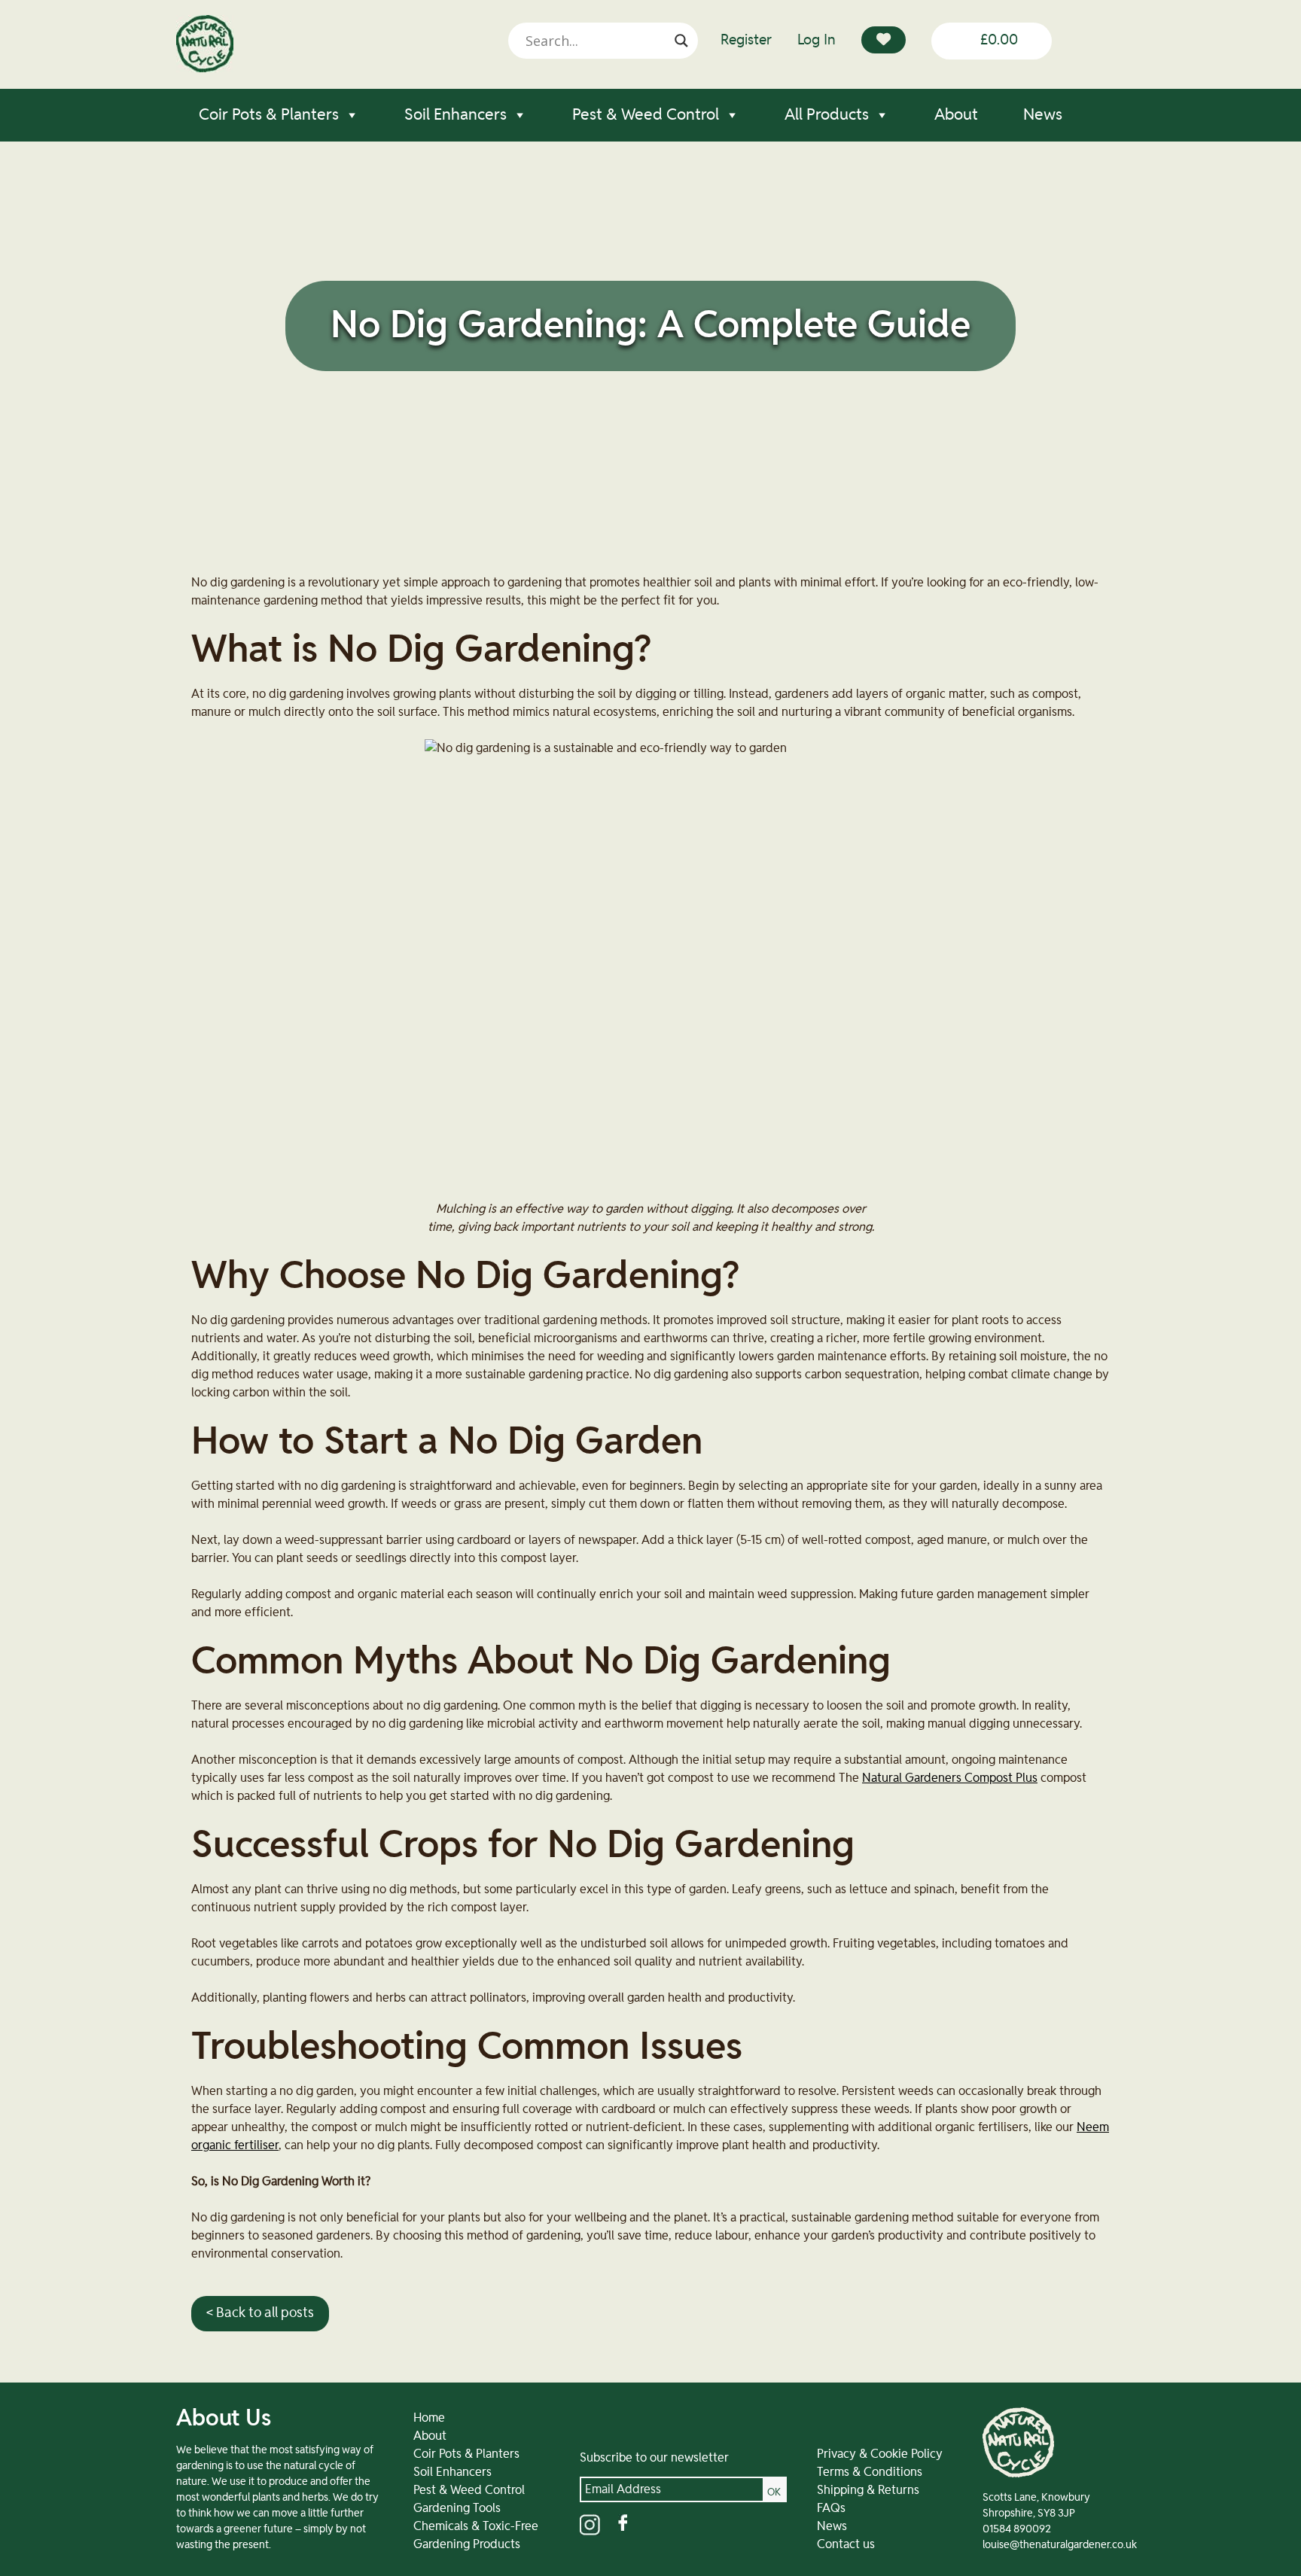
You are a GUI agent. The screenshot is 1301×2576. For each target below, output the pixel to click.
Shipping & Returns (868, 2490)
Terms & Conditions (870, 2472)
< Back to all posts (260, 2313)
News (1043, 115)
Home (429, 2418)
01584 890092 (1017, 2529)
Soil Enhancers (456, 115)
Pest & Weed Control (646, 115)
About (956, 115)
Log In (817, 40)
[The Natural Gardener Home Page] (205, 69)
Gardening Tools (457, 2508)
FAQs (831, 2508)
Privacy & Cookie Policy (880, 2454)
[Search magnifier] (681, 41)
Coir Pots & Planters (269, 115)
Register (746, 40)
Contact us (846, 2544)
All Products (827, 115)
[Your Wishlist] (884, 40)
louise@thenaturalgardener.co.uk (1060, 2545)
